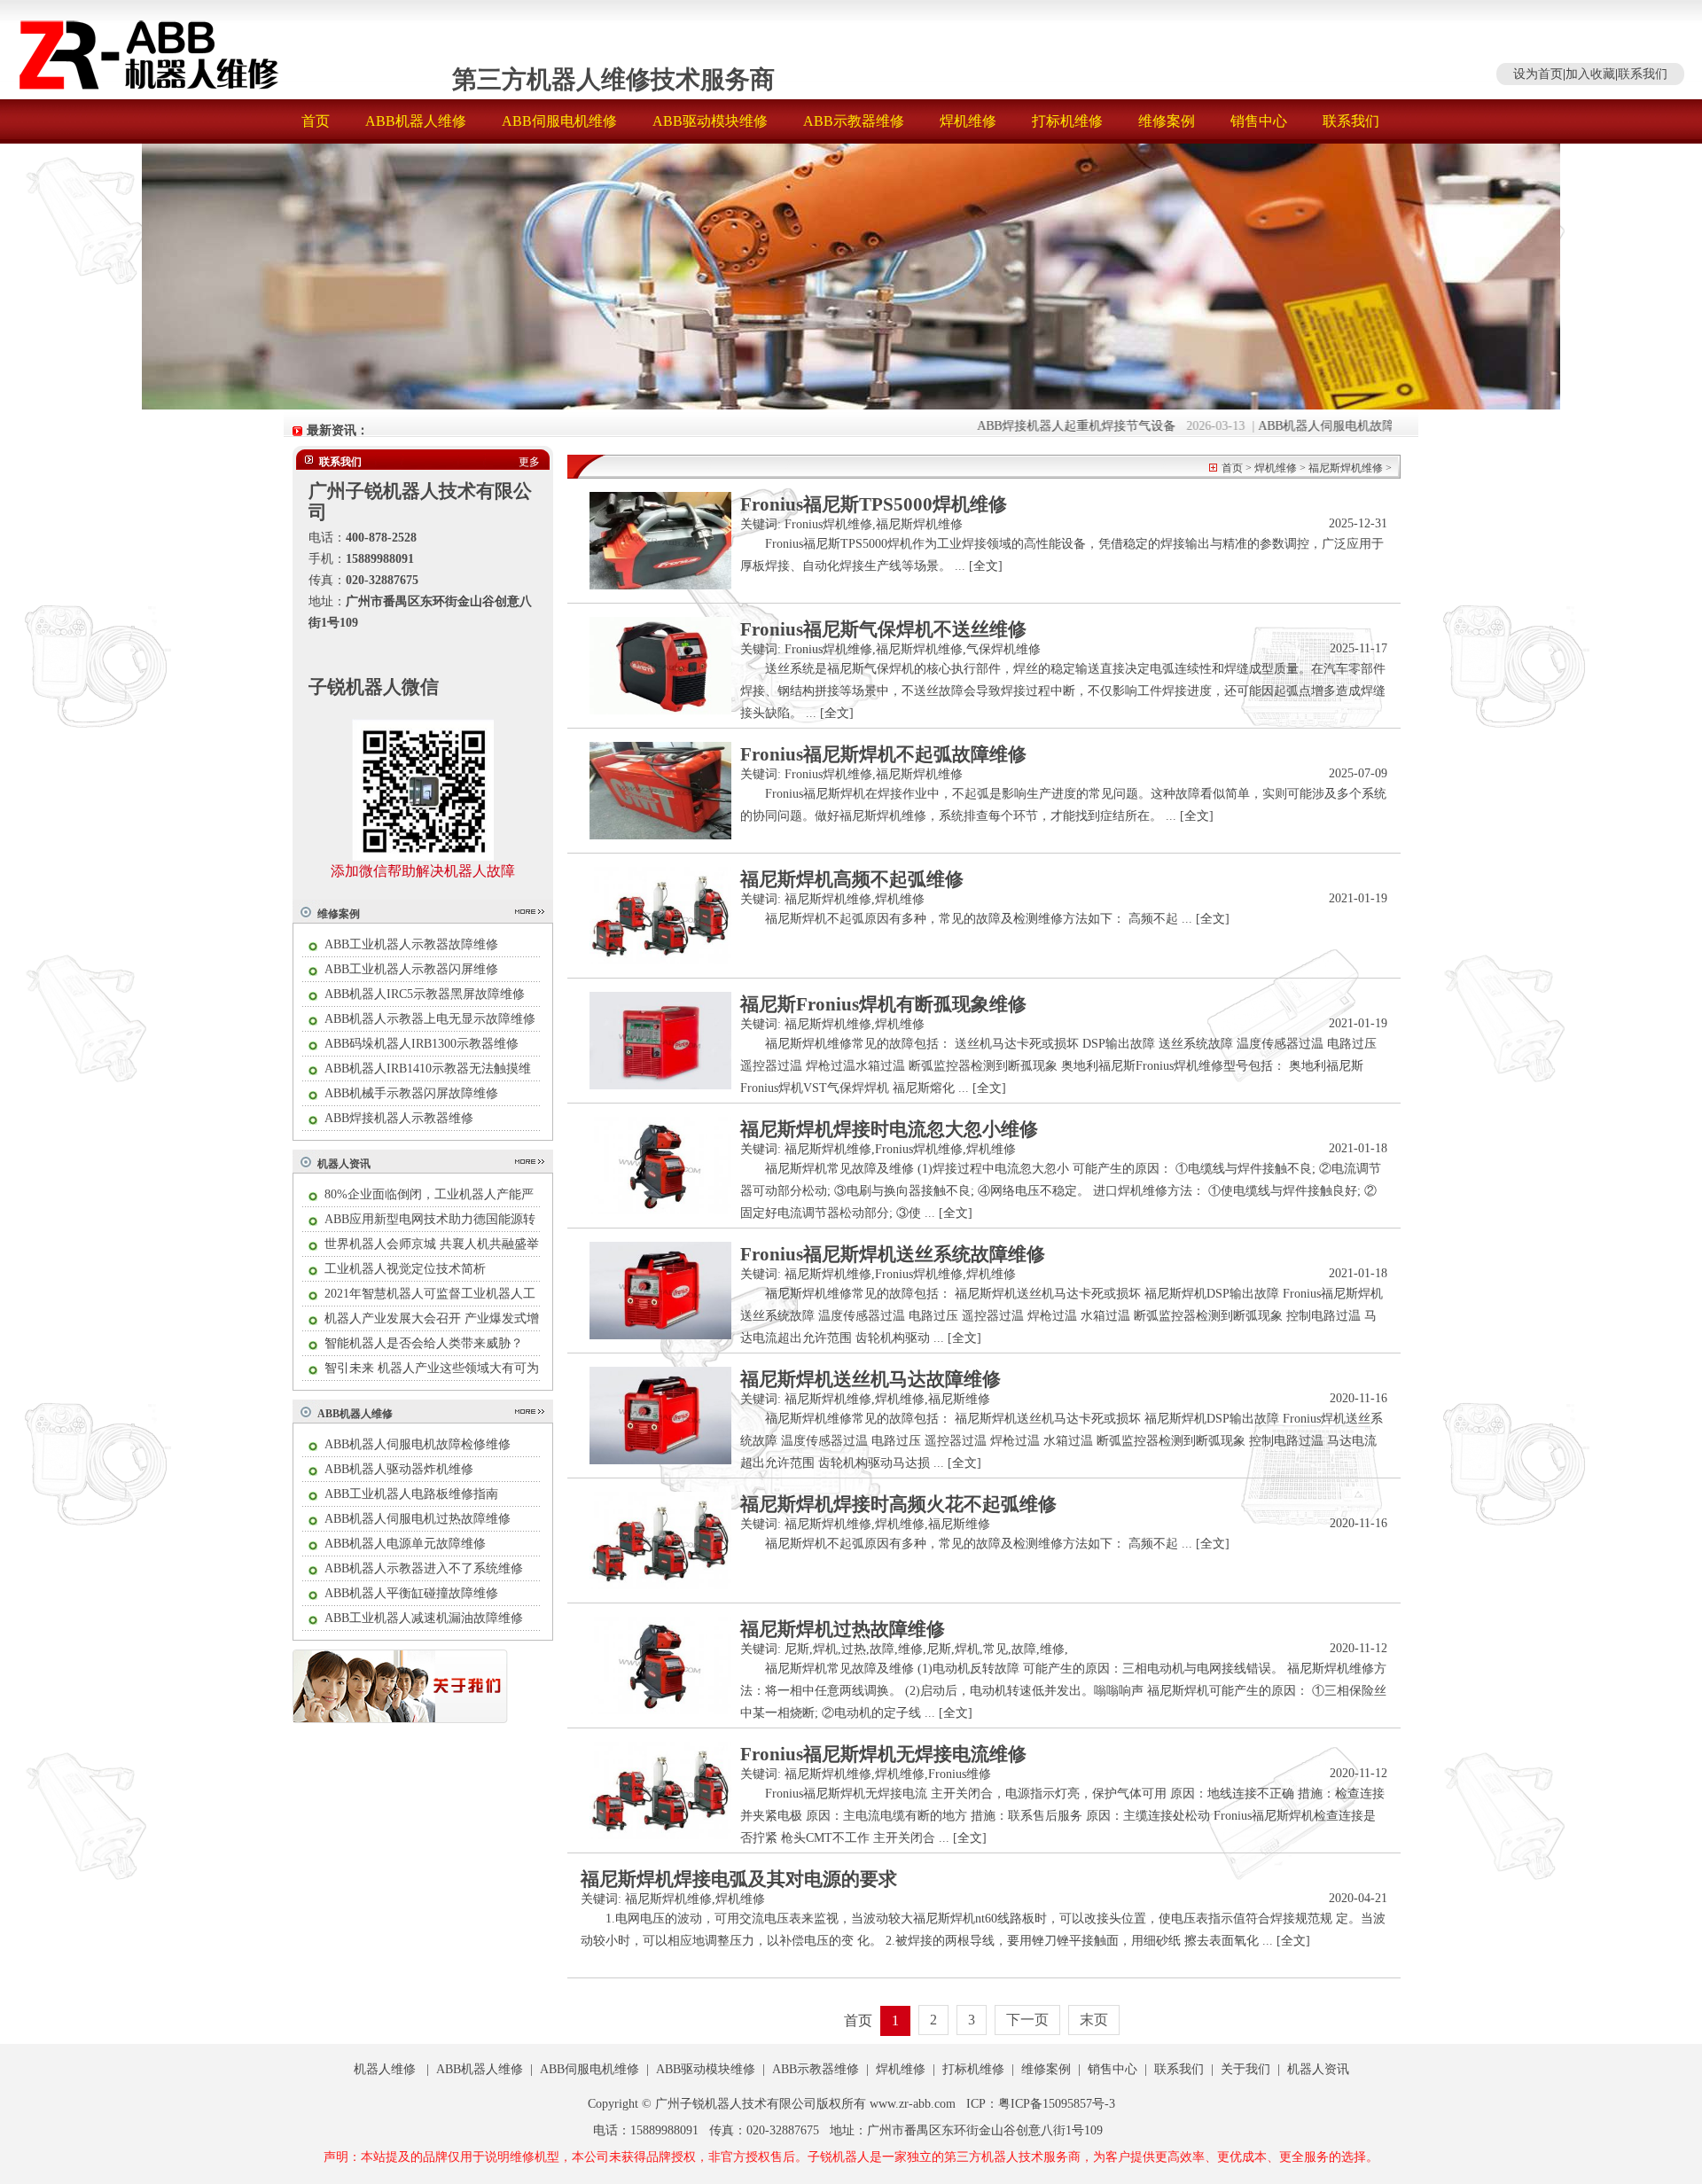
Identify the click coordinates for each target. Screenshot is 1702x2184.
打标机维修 (1067, 121)
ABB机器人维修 (416, 121)
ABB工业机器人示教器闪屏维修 (411, 969)
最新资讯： (338, 430)
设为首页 (1538, 74)
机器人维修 (385, 2069)
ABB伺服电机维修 (559, 121)
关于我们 (1245, 2069)
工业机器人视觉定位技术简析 (405, 1269)
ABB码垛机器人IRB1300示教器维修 (422, 1044)
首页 (316, 121)
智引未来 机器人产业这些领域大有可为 (432, 1368)
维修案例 (1167, 121)
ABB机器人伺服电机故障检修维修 (1312, 426)
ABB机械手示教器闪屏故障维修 (411, 1093)
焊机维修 (968, 121)
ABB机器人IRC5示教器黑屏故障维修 (425, 994)
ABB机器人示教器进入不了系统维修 (424, 1568)
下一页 (1027, 2020)
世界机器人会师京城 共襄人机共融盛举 (432, 1244)
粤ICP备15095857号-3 (1057, 2104)
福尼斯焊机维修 (1346, 468)
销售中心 (1259, 121)
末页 (1094, 2020)
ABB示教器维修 (854, 121)
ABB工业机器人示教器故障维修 (411, 944)
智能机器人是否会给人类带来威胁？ (424, 1343)
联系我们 (1643, 74)
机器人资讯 (344, 1164)
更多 (529, 462)
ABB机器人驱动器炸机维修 (399, 1469)
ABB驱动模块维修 (710, 121)
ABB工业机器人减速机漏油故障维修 (424, 1618)
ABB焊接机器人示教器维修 (399, 1118)
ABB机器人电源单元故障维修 (405, 1544)
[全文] (986, 566)
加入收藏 (1590, 74)
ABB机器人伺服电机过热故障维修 (418, 1519)
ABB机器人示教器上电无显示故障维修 (430, 1019)
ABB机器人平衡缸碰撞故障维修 (411, 1593)
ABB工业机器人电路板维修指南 (411, 1494)
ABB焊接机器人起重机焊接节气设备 (1037, 426)
